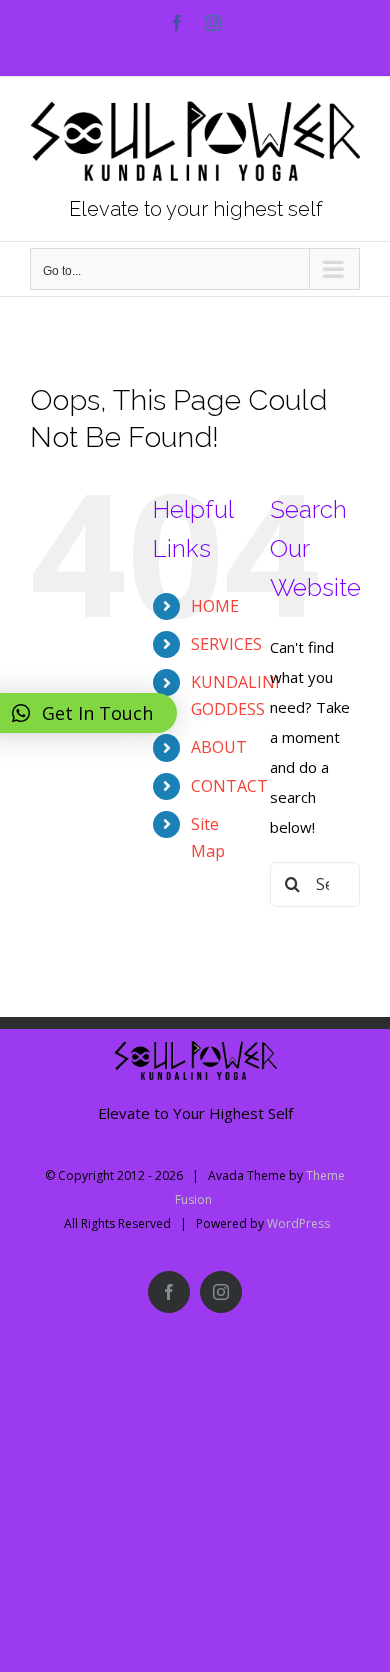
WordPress (298, 1223)
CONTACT (229, 786)
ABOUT (219, 747)
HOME (215, 606)
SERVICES (226, 644)
